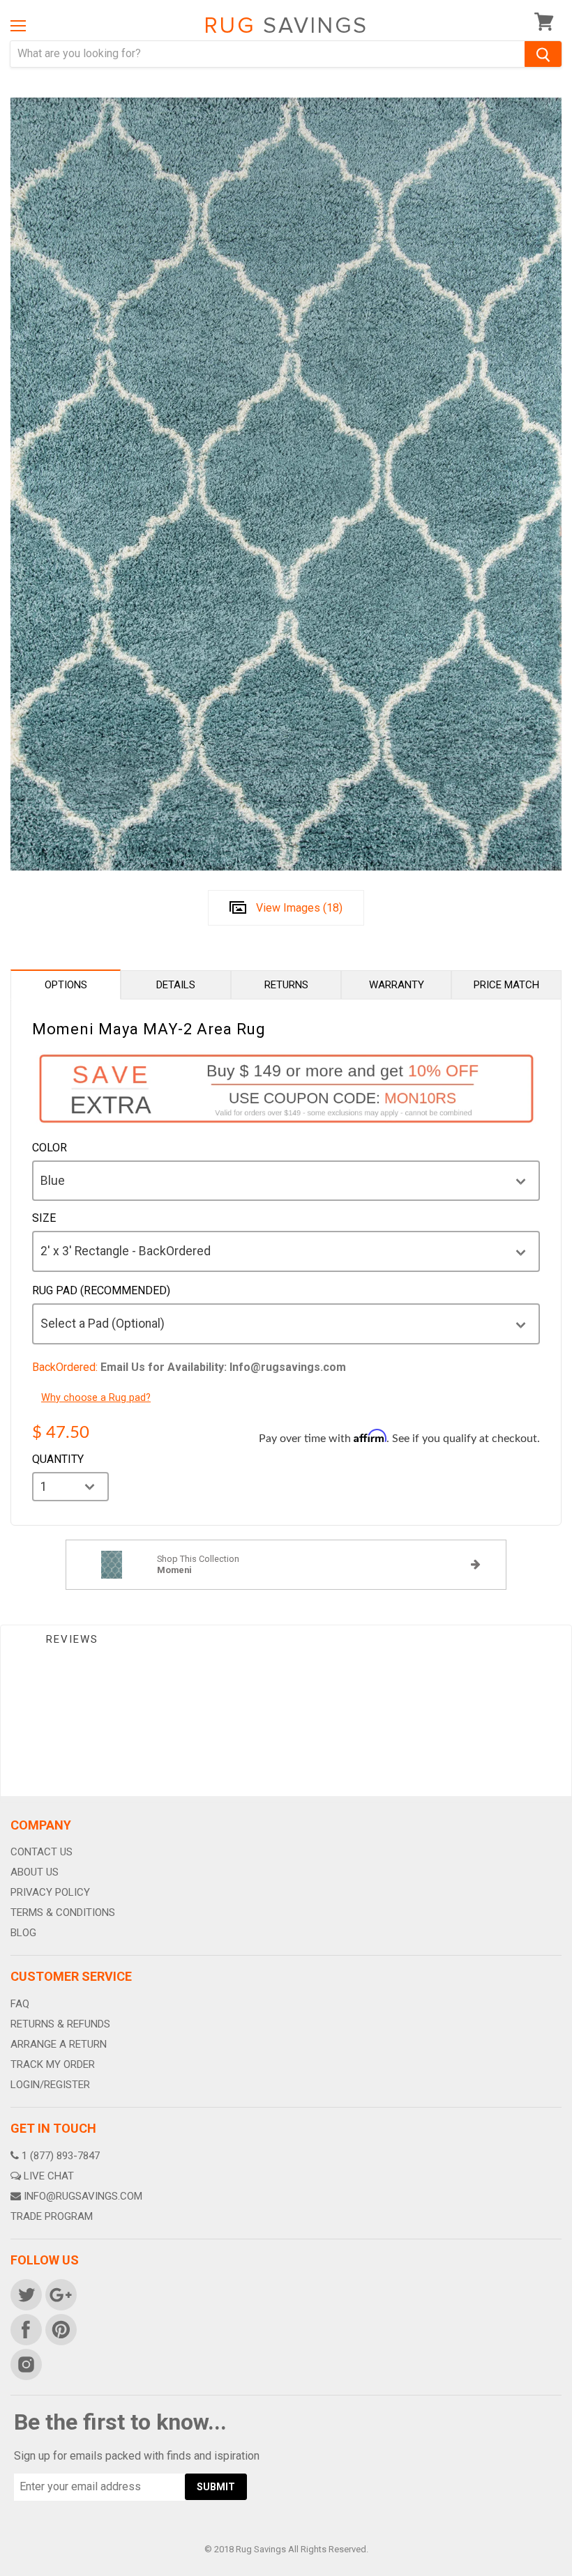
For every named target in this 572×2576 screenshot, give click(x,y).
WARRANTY (397, 985)
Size (44, 1218)
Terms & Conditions (63, 1912)
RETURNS (286, 985)
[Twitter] (25, 2294)
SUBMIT (216, 2487)
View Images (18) (299, 908)
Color (50, 1148)
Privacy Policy (50, 1892)
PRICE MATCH (506, 985)
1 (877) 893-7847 (61, 2156)
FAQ (20, 2004)
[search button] (543, 54)
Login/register (50, 2085)
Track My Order (53, 2064)
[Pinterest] (60, 2329)
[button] (571, 2573)
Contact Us (42, 1852)
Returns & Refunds (60, 2024)
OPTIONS (66, 985)
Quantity (58, 1459)
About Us (35, 1872)
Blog (23, 1933)
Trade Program (52, 2216)
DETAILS (176, 985)
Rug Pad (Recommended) (101, 1291)
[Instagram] (25, 2363)
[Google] (60, 2294)
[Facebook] (25, 2329)
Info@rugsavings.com (83, 2196)
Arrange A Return (59, 2044)
